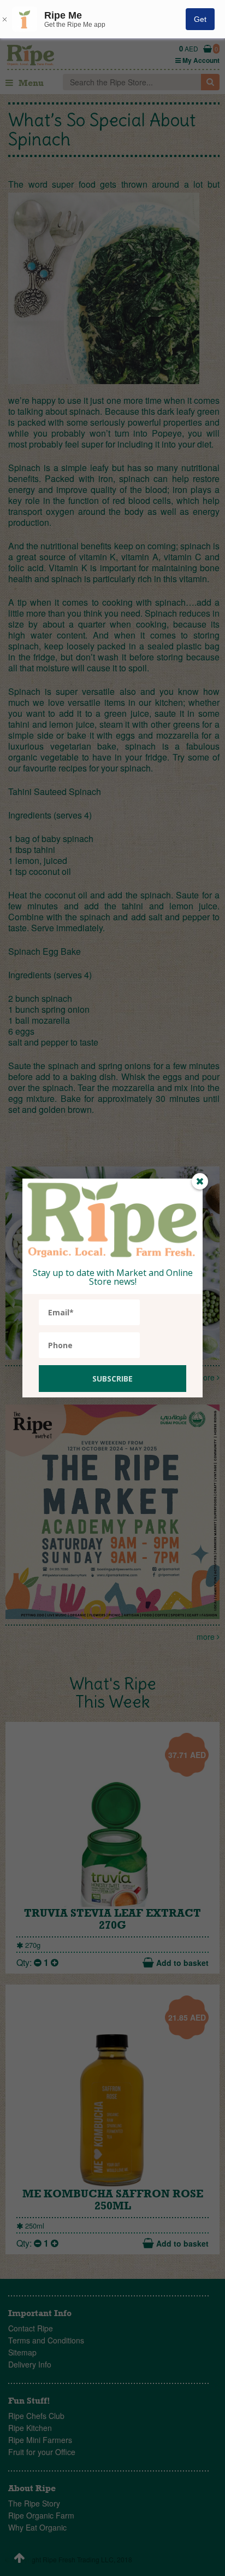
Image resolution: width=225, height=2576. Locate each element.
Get (200, 19)
